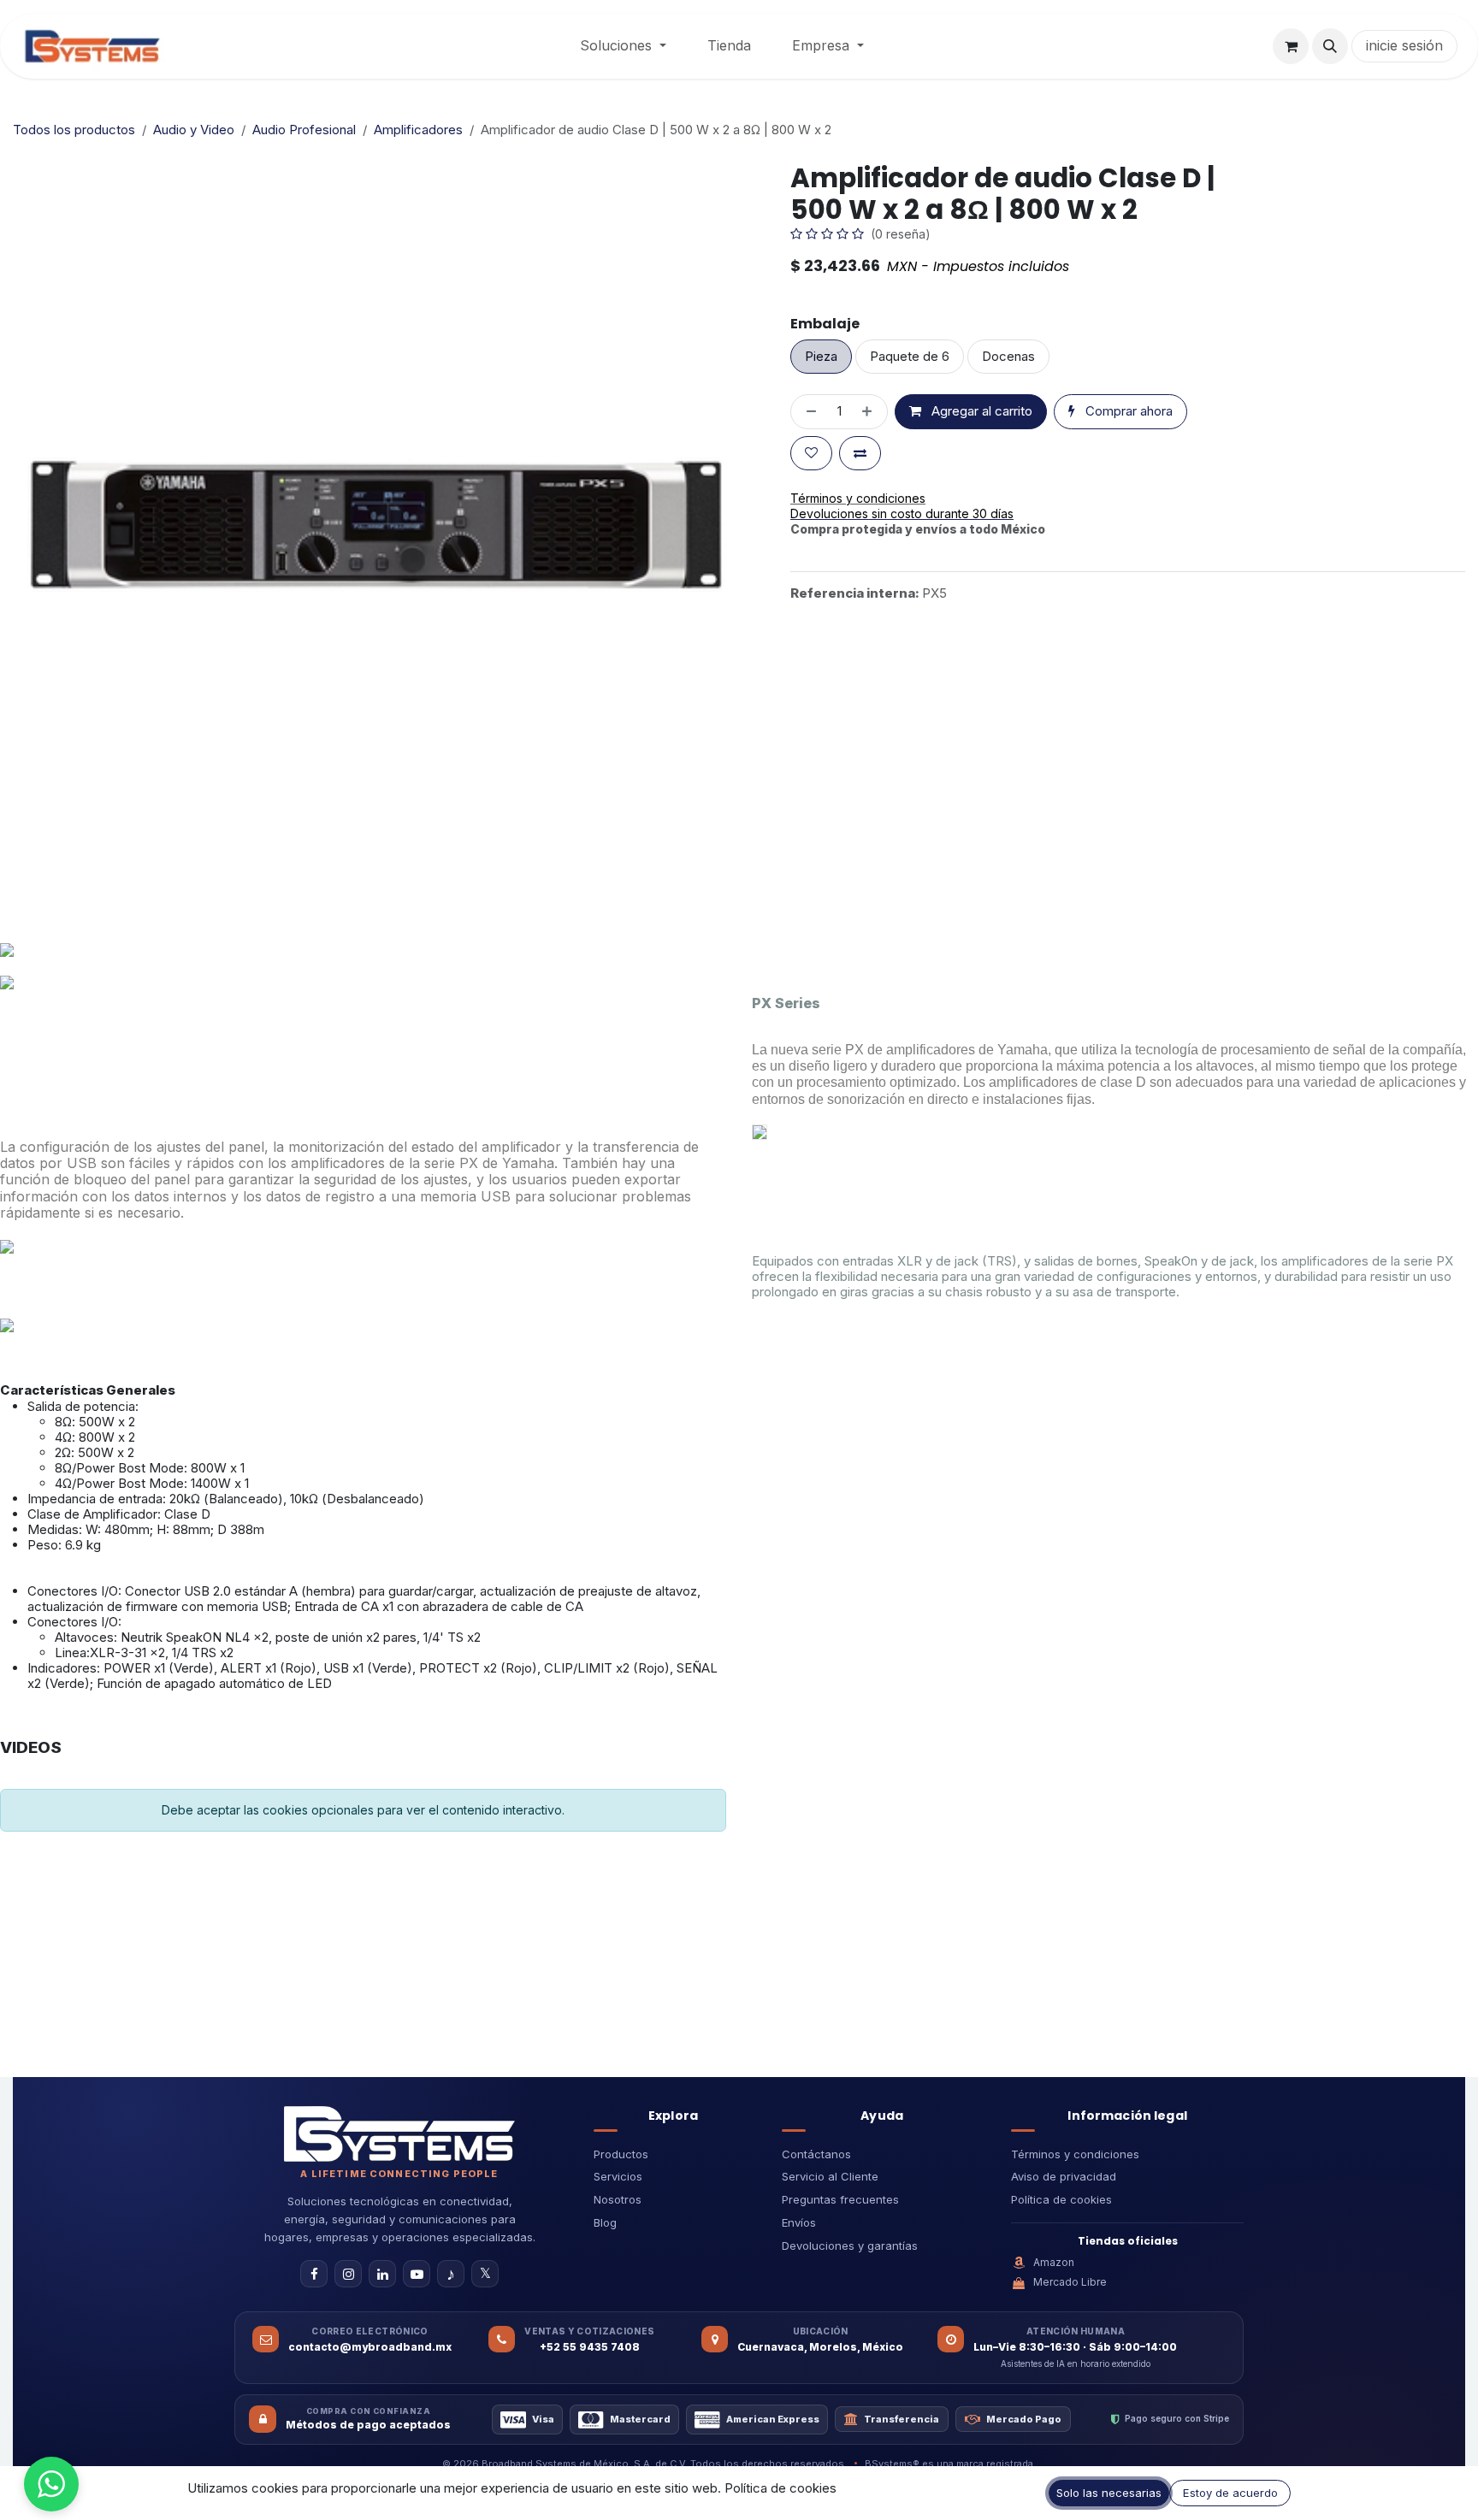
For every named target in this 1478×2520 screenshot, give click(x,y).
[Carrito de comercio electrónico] (1291, 46)
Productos (621, 2154)
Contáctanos (816, 2154)
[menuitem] (623, 46)
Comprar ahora (1127, 411)
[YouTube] (417, 2274)
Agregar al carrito (980, 411)
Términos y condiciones (1075, 2154)
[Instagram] (348, 2274)
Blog (605, 2222)
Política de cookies (1061, 2199)
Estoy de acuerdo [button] (1230, 2493)
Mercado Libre (1070, 2282)
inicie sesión (1404, 45)
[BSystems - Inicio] (399, 2133)
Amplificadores (418, 130)
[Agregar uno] (870, 412)
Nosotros (618, 2199)
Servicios (618, 2176)
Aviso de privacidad (1064, 2176)
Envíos (799, 2222)
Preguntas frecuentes (840, 2199)
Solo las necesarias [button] (1109, 2493)
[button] (1330, 46)
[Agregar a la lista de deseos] (811, 454)
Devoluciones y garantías (850, 2246)
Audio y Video (194, 130)
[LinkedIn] (382, 2274)
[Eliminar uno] (808, 412)
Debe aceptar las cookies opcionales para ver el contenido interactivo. (363, 1810)
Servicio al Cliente (830, 2176)
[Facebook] (314, 2274)
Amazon (1054, 2262)
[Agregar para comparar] (860, 454)
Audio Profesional (304, 130)
